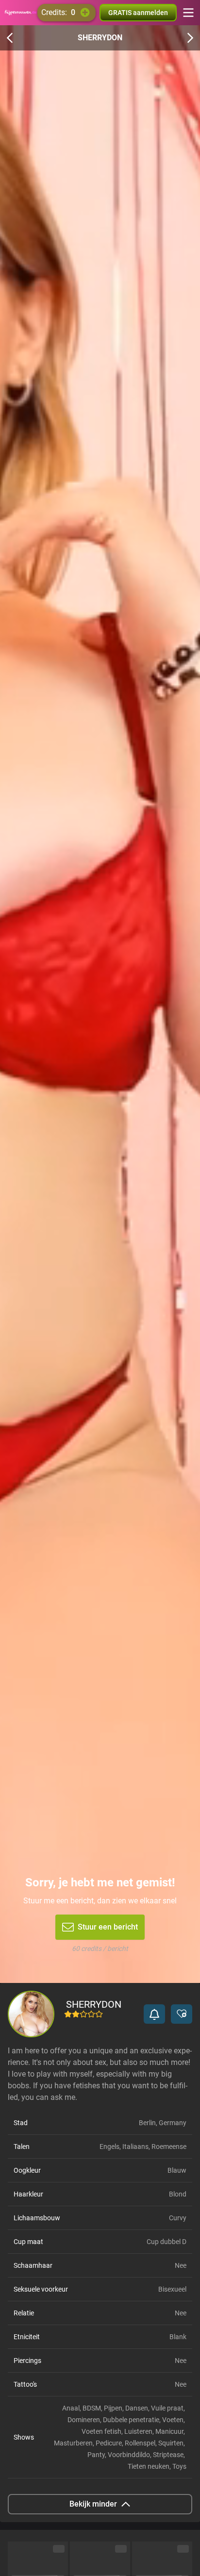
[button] (154, 2014)
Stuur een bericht (108, 1927)
